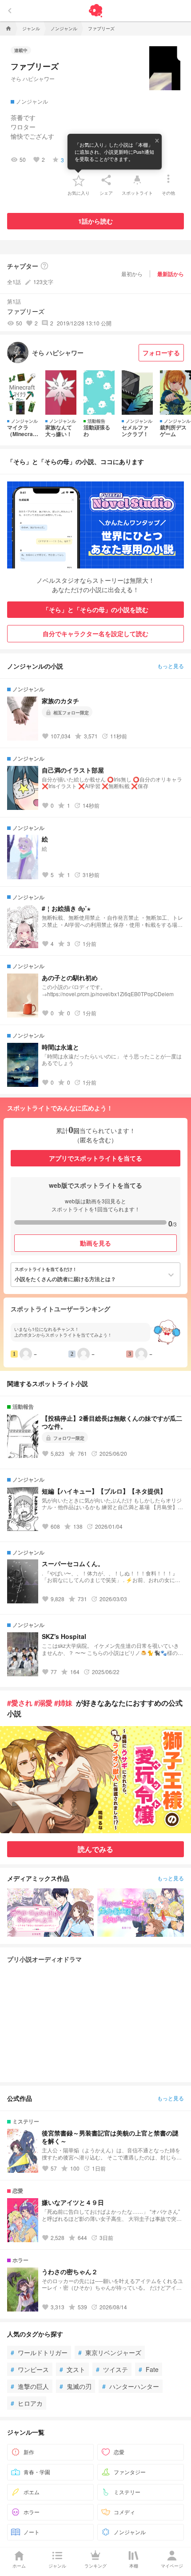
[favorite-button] (79, 180)
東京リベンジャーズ (110, 2352)
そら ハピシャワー (33, 78)
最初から (132, 274)
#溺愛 (43, 1703)
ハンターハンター (131, 2386)
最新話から (171, 274)
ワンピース (30, 2369)
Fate (149, 2369)
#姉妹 (63, 1703)
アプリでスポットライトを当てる (95, 1158)
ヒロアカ (27, 2403)
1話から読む (95, 221)
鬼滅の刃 (76, 2386)
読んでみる (95, 1849)
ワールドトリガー (39, 2352)
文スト (72, 2369)
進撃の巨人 (30, 2386)
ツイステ (112, 2369)
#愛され (20, 1703)
